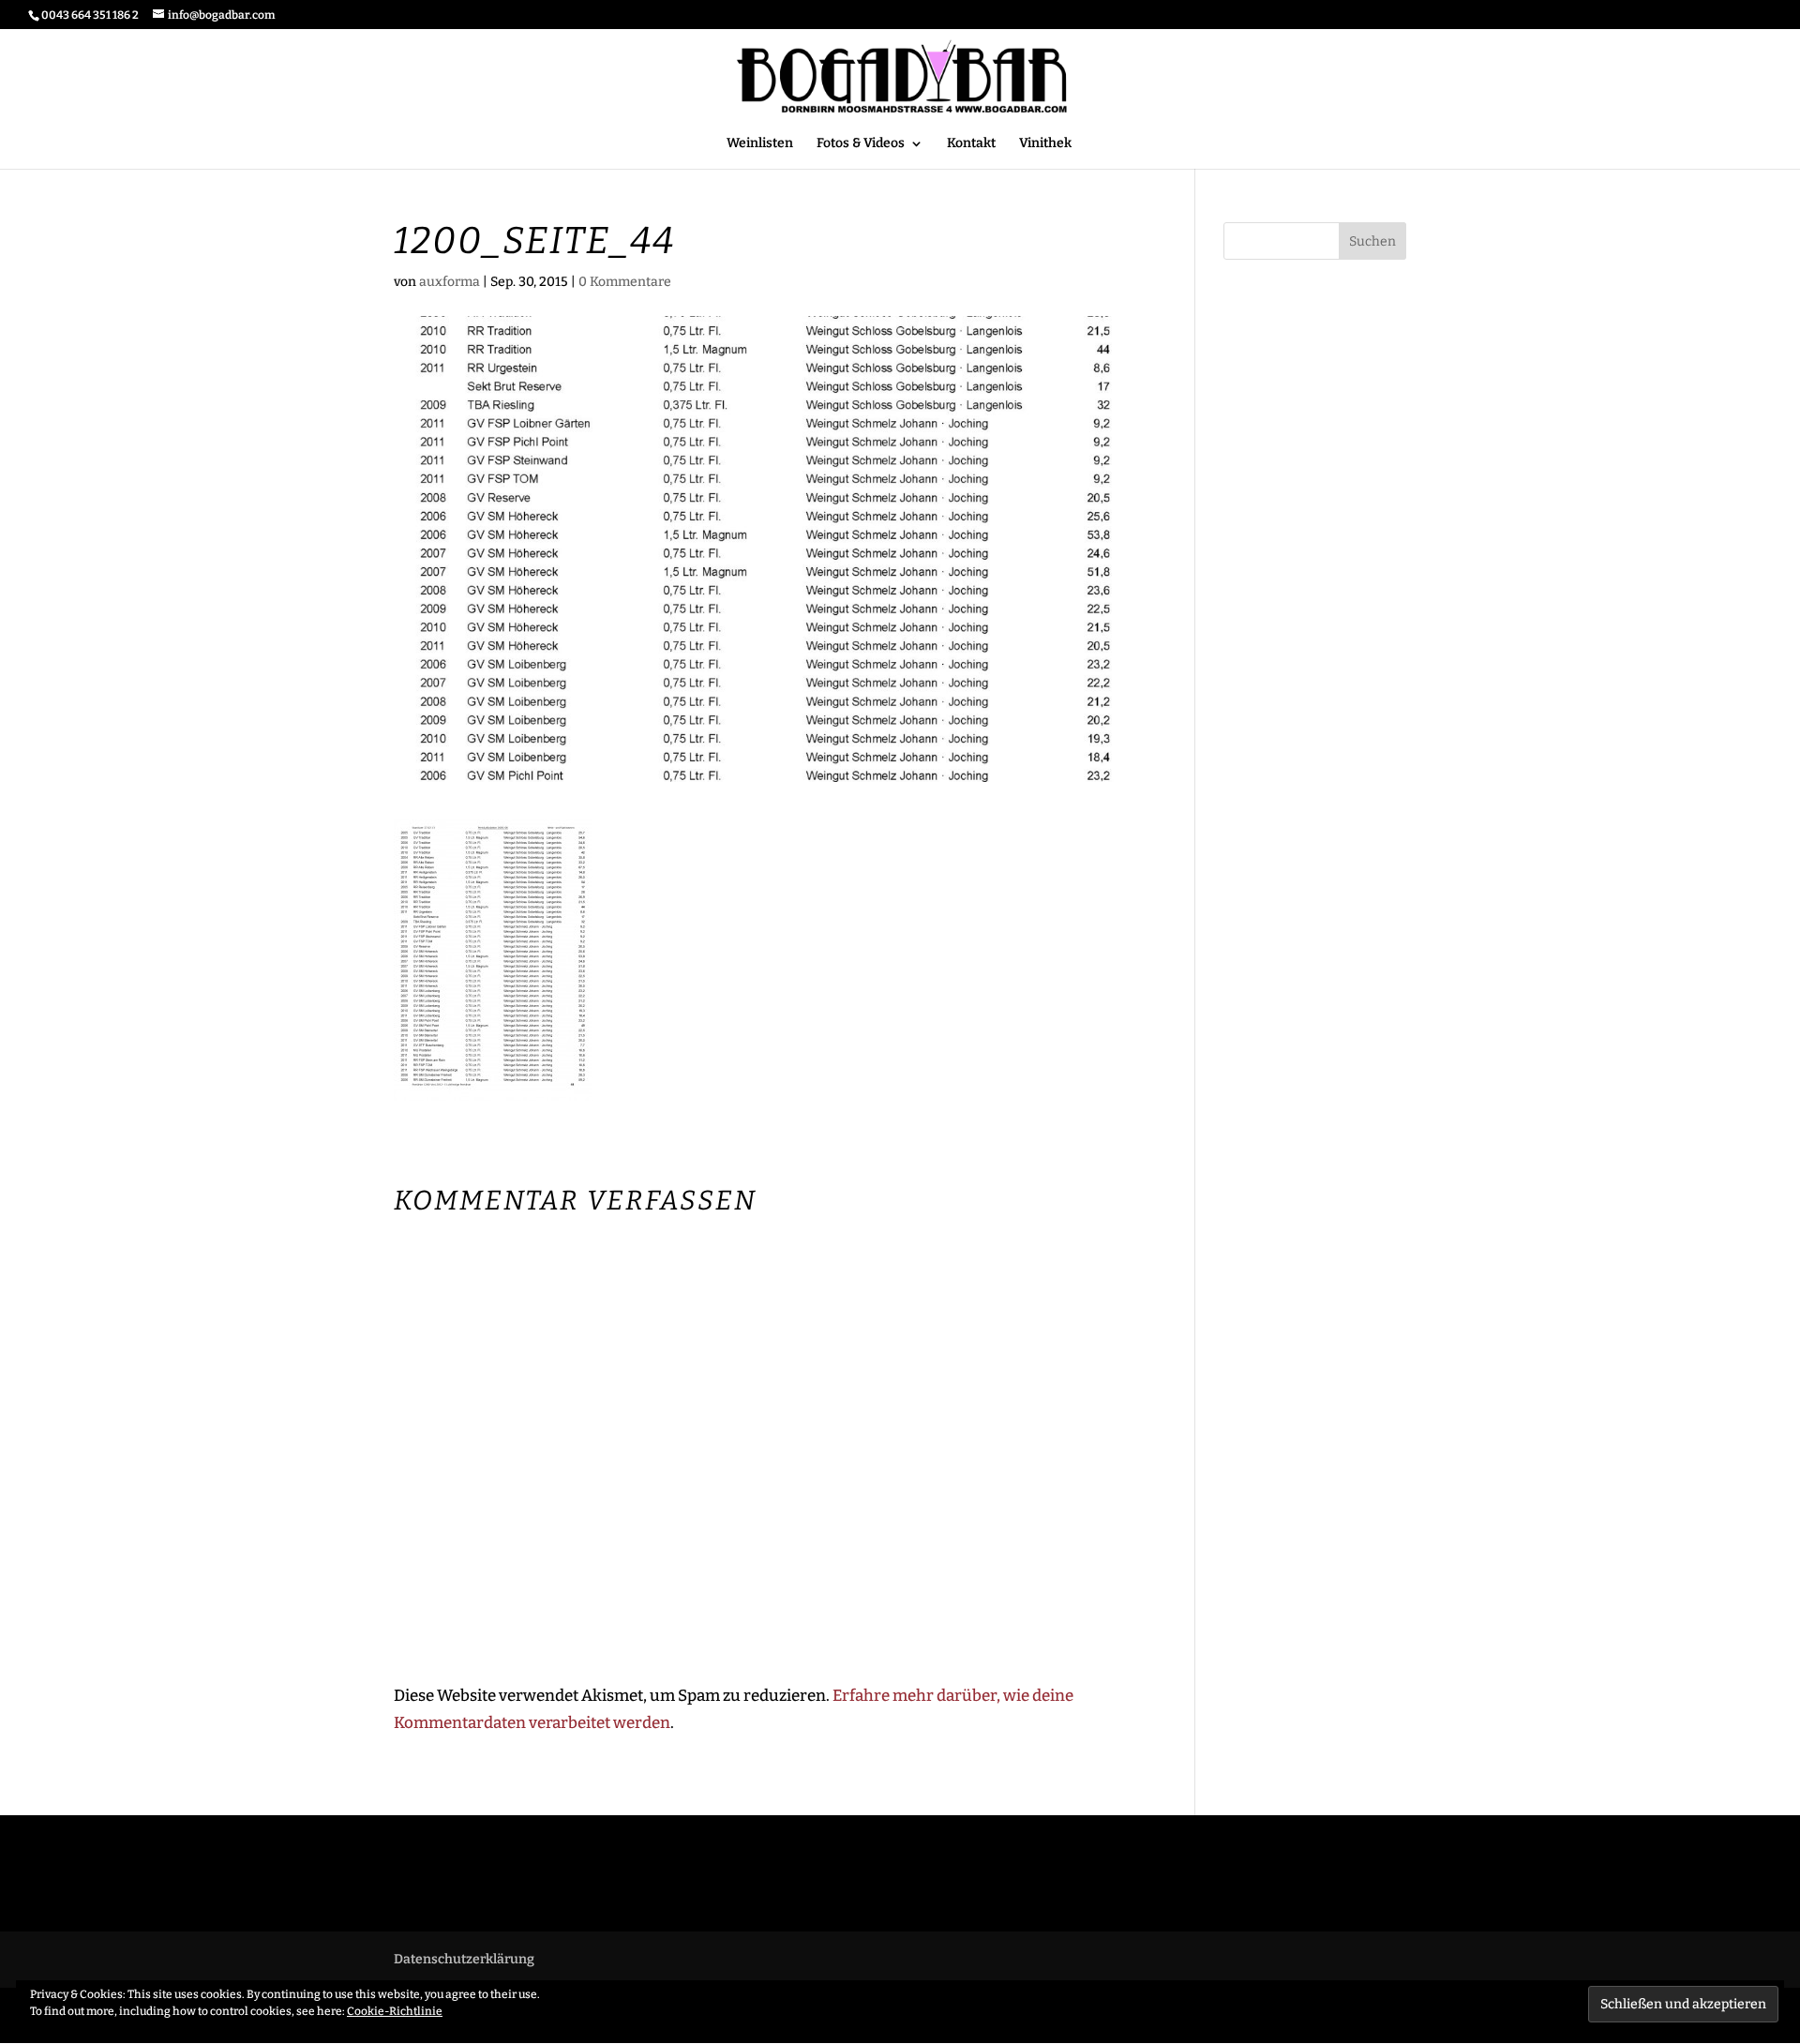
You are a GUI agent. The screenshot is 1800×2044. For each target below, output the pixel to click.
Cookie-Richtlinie (395, 2011)
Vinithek (1045, 144)
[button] (493, 960)
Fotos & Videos (861, 144)
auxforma (450, 282)
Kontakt (971, 144)
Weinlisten (760, 144)
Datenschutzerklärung (464, 1959)
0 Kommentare (625, 282)
